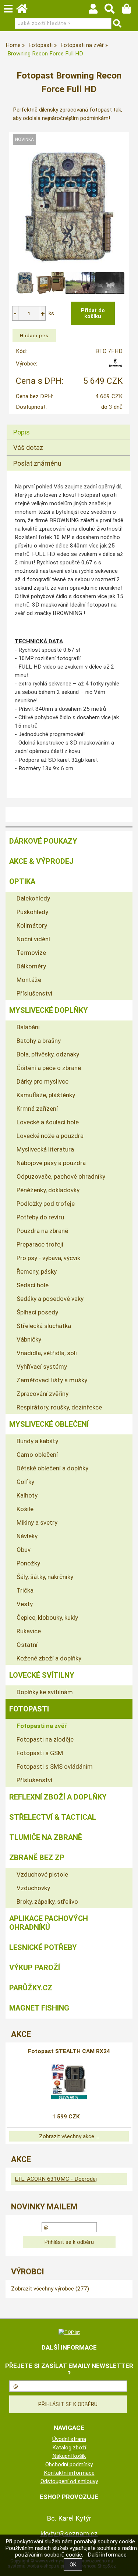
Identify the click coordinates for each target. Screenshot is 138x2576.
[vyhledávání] (113, 11)
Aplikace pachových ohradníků (49, 1923)
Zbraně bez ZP (37, 1858)
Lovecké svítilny (42, 1675)
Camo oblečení (37, 1455)
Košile (25, 1509)
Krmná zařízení (37, 1109)
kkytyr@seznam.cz (69, 2534)
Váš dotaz (28, 447)
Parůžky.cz (31, 1988)
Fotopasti (29, 1709)
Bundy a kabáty (37, 1441)
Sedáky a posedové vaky (50, 1299)
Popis (22, 432)
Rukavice (29, 1631)
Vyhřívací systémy (42, 1367)
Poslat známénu (37, 463)
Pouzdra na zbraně (42, 1231)
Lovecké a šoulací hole (48, 1122)
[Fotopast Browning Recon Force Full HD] (69, 209)
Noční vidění (33, 939)
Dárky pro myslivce (43, 1081)
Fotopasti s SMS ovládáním (55, 1767)
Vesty (25, 1604)
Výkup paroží (35, 1968)
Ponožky (28, 1563)
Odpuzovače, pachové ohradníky (61, 1176)
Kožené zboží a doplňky (49, 1658)
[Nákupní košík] (130, 11)
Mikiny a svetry (37, 1522)
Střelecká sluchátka (44, 1326)
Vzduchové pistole (42, 1874)
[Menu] (8, 9)
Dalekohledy (33, 898)
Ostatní (27, 1645)
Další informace (107, 2555)
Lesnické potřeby (43, 1947)
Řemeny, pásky (37, 1271)
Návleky (27, 1536)
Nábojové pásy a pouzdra (51, 1163)
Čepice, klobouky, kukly (47, 1618)
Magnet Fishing (39, 2008)
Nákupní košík (69, 2456)
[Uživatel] (97, 11)
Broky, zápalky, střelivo (47, 1902)
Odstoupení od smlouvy (69, 2481)
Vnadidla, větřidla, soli (47, 1353)
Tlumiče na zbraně (46, 1837)
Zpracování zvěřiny (43, 1394)
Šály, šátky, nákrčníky (45, 1577)
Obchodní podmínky (69, 2464)
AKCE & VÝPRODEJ (41, 861)
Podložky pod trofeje (46, 1204)
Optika (22, 881)
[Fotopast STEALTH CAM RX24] (69, 2081)
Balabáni (28, 1027)
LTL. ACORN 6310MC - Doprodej (56, 2179)
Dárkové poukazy (43, 841)
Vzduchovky (33, 1888)
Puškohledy (32, 912)
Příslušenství (34, 993)
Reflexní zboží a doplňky (58, 1797)
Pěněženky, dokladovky (48, 1190)
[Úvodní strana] (25, 11)
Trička (25, 1590)
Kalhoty (27, 1495)
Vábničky (29, 1339)
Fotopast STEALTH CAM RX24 (69, 2051)
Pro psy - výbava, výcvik (48, 1258)
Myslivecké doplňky (49, 1010)
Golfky (25, 1482)
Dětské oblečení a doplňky (52, 1468)
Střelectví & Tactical (53, 1817)
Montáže (29, 980)
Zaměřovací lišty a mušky (52, 1380)
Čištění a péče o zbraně (49, 1068)
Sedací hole (33, 1285)
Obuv (24, 1550)
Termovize (31, 953)
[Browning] (116, 365)
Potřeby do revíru (40, 1217)
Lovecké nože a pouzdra (50, 1136)
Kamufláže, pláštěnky (46, 1095)
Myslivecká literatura (45, 1149)
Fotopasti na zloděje (45, 1739)
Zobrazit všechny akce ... (69, 2136)
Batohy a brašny (39, 1041)
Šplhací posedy (37, 1312)
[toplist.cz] (69, 2332)
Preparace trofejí (40, 1244)
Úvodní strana (69, 2439)
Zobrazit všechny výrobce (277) (50, 2289)
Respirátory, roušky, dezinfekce (59, 1407)
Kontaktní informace (69, 2473)
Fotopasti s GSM (40, 1753)
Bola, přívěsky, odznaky (48, 1054)
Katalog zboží (69, 2448)
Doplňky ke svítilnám (45, 1692)
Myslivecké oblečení (49, 1424)
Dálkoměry (31, 966)
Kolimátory (32, 925)
